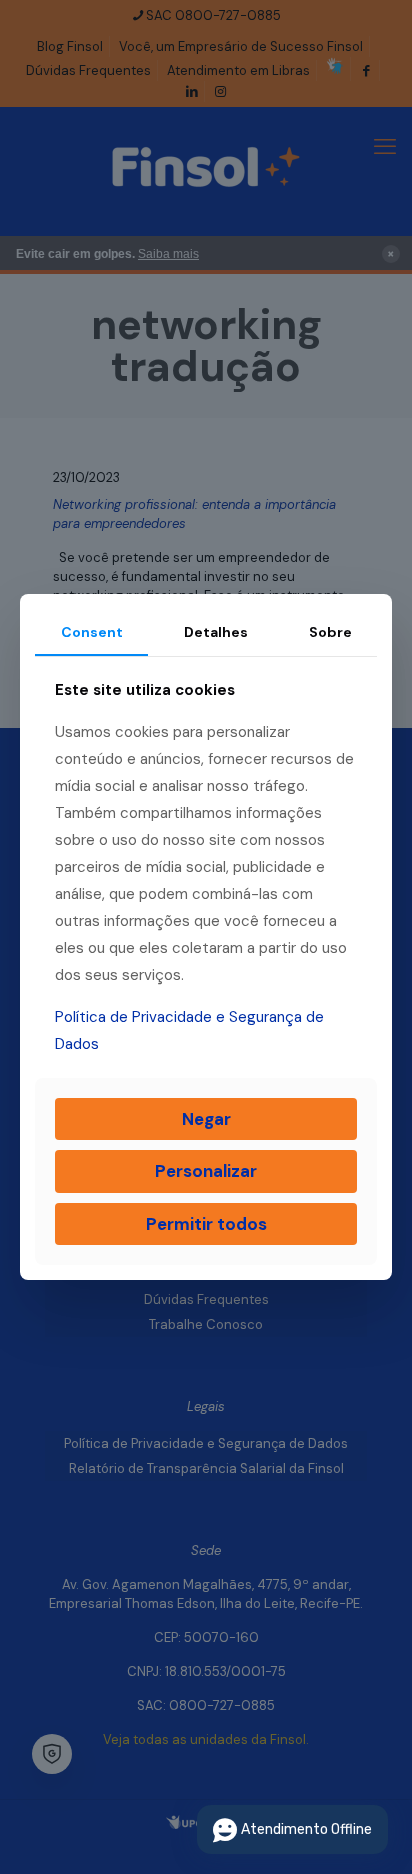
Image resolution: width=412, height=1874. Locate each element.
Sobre (330, 632)
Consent (92, 632)
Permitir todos (206, 1224)
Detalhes (216, 632)
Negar (206, 1119)
